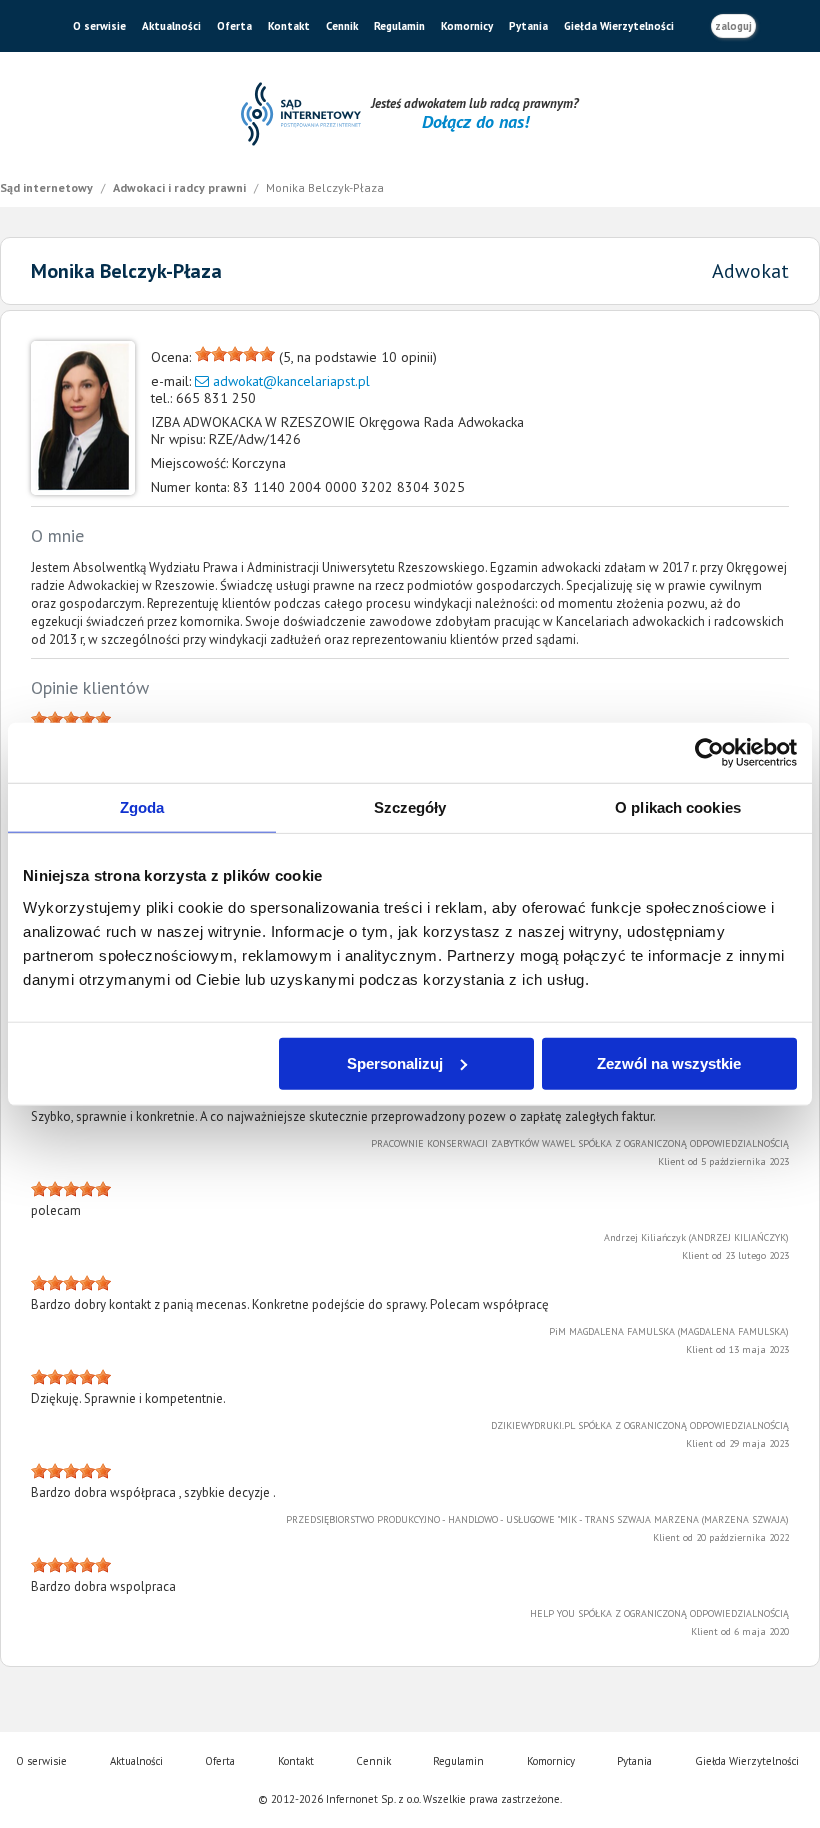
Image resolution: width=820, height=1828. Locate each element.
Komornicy (467, 26)
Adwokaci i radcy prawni (181, 187)
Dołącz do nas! (475, 121)
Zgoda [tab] (142, 807)
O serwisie (99, 26)
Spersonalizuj (395, 1062)
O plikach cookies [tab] (678, 807)
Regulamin (399, 26)
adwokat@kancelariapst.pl (291, 381)
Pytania (528, 26)
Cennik (342, 26)
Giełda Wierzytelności (619, 26)
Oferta (234, 26)
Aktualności (171, 26)
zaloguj (733, 26)
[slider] (235, 354)
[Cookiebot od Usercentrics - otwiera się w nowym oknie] (709, 753)
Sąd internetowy (48, 187)
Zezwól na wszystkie (669, 1062)
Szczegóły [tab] (410, 807)
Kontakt (289, 26)
